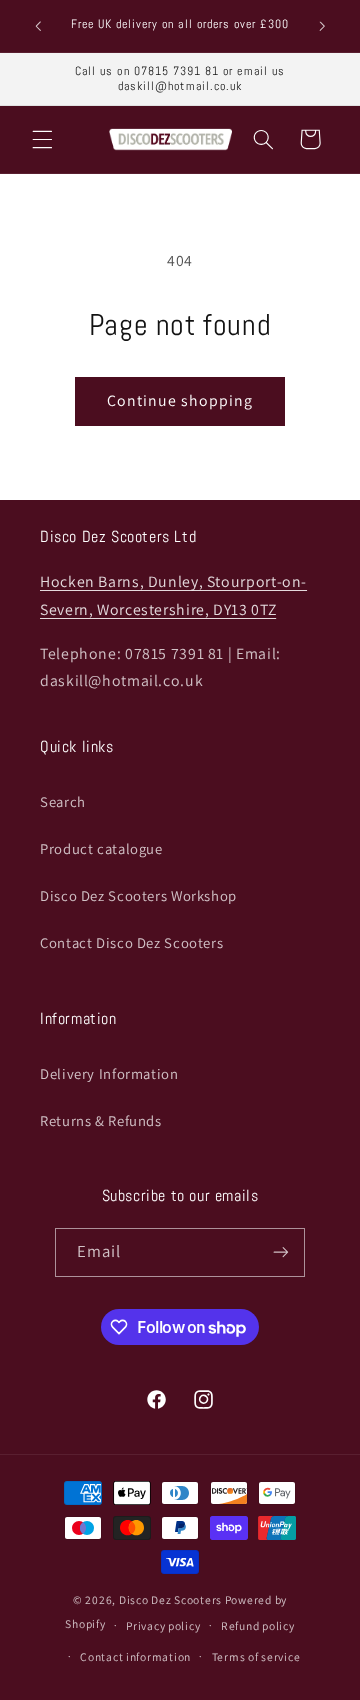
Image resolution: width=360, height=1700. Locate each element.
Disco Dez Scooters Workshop (138, 895)
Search (63, 801)
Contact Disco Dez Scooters (131, 942)
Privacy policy (163, 1625)
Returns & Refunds (101, 1120)
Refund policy (258, 1625)
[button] (42, 139)
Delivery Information (109, 1073)
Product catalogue (101, 848)
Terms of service (256, 1656)
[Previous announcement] (38, 26)
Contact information (135, 1656)
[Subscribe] (281, 1252)
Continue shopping (180, 400)
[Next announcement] (322, 26)
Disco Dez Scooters (170, 1599)
